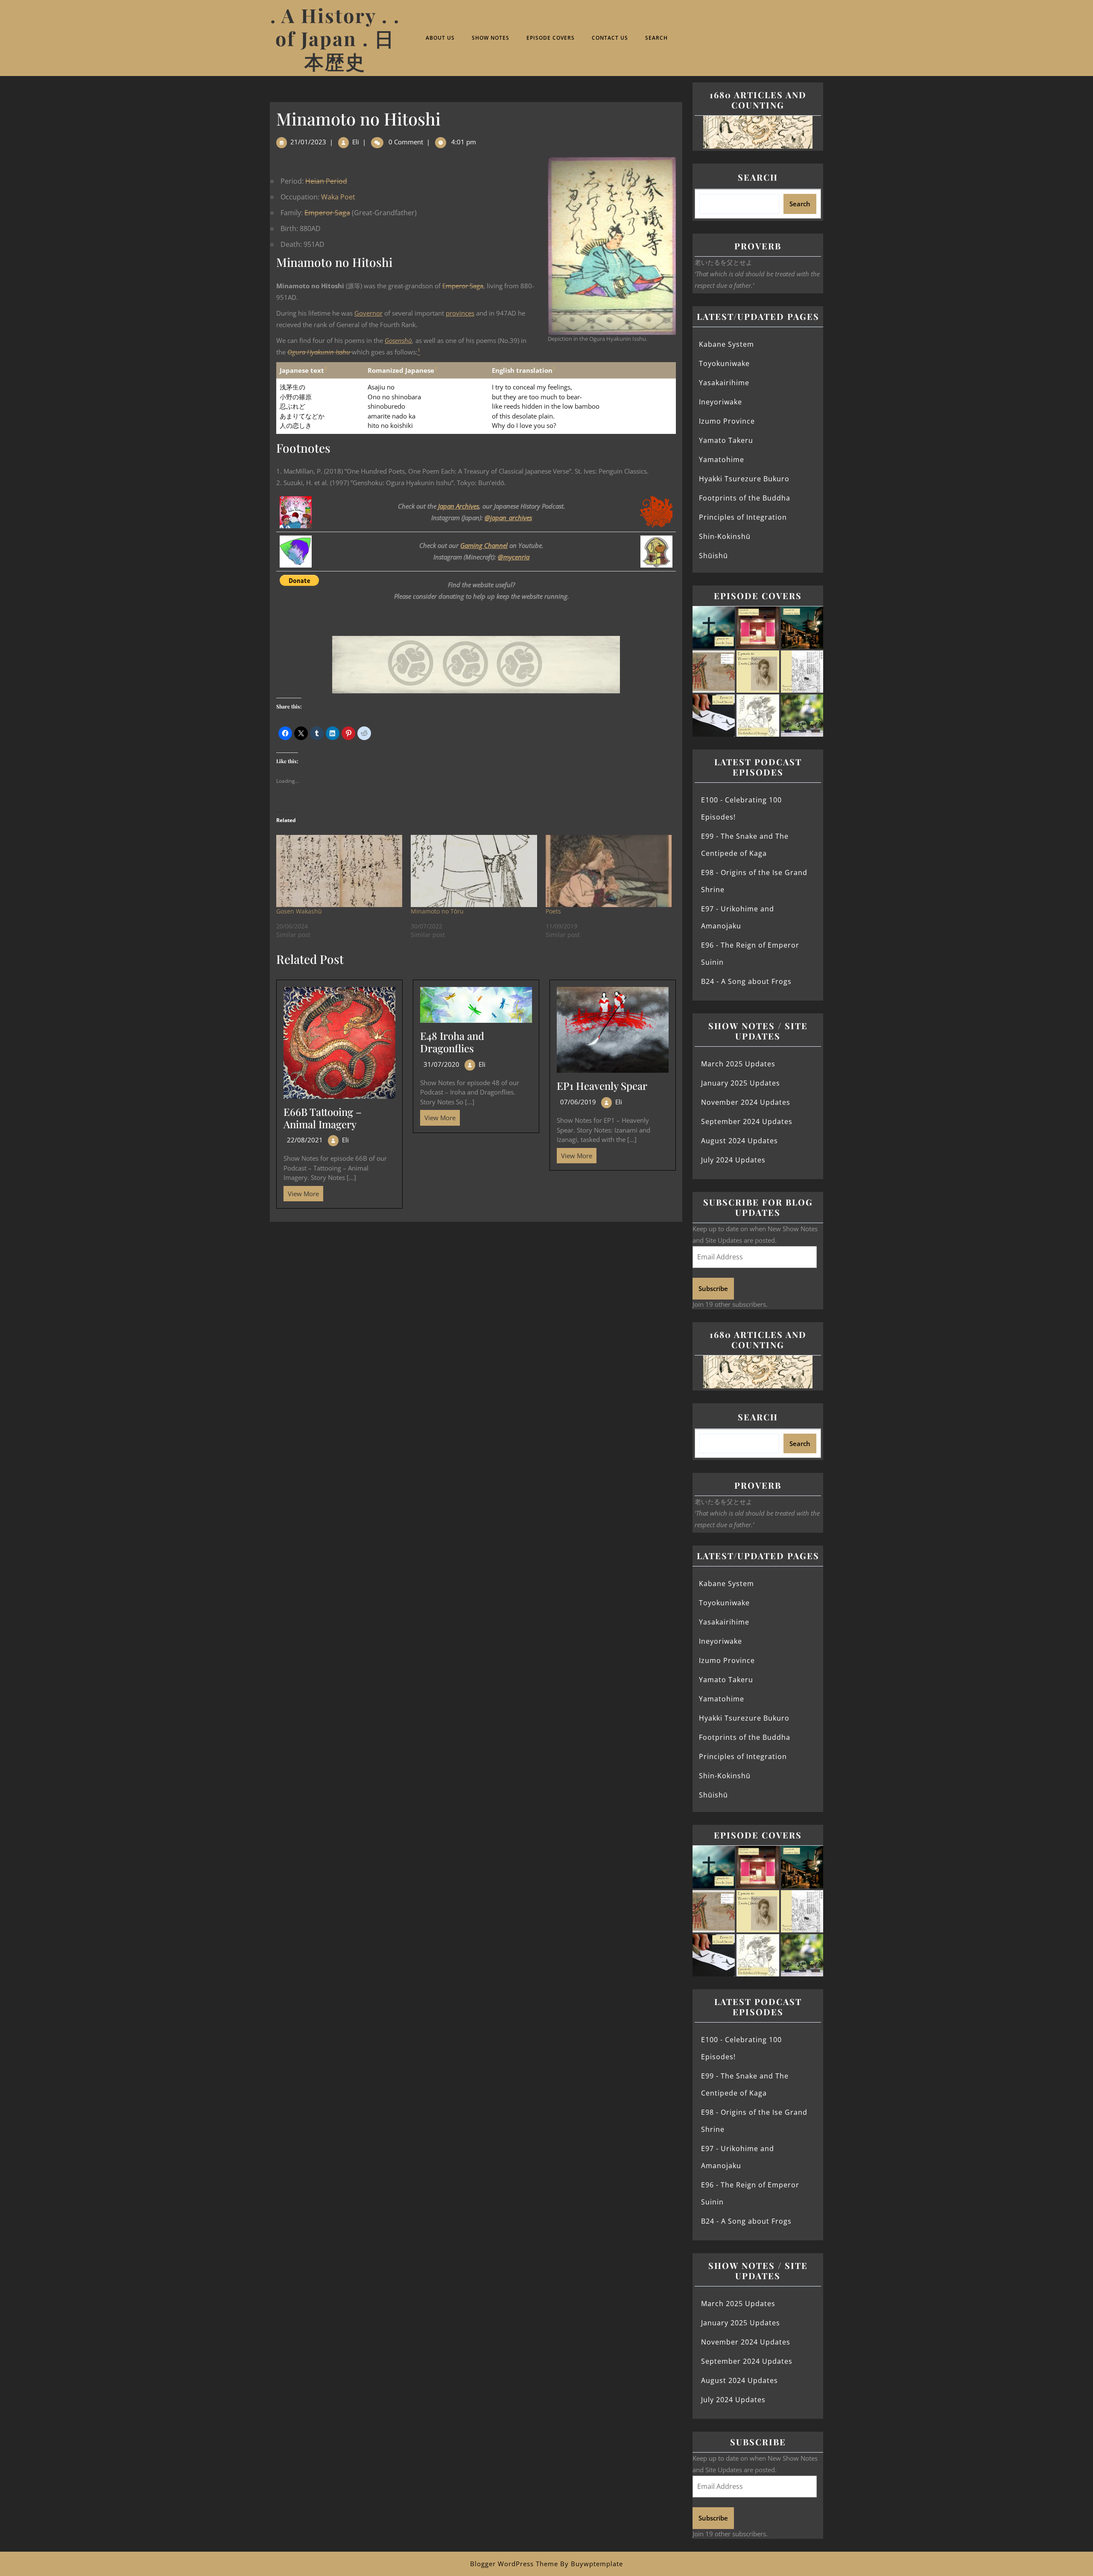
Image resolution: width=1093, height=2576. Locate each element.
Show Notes (491, 38)
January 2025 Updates (741, 1083)
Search (656, 38)
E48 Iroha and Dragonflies (452, 1042)
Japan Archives (459, 506)
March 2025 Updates (738, 1064)
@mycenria (514, 557)
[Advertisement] (476, 1285)
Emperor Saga (327, 213)
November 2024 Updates (746, 1102)
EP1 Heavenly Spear (602, 1086)
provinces (460, 313)
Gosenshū (398, 340)
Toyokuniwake (724, 363)
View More (301, 1192)
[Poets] (609, 871)
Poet (348, 197)
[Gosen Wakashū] (339, 871)
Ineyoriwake (720, 402)
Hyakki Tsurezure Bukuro (744, 479)
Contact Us (610, 38)
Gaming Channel (484, 545)
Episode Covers (551, 38)
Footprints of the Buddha (745, 498)
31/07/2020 (441, 1064)
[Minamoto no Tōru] (474, 871)
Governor (368, 313)
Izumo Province (727, 421)
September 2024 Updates (747, 1121)
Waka (330, 197)
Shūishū (713, 556)
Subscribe (713, 1288)
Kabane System (726, 344)
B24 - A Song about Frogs (746, 981)
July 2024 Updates (733, 1160)
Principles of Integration (743, 517)
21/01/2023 (308, 142)
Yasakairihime (724, 383)
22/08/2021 (305, 1140)
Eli (356, 142)
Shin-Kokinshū (725, 536)
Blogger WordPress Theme (514, 2564)
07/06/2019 (578, 1102)
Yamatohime (722, 460)
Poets (553, 911)
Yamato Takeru (726, 440)
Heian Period (326, 181)
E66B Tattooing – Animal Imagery (323, 1118)
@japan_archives (508, 518)
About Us (440, 38)
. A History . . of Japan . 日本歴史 (335, 38)
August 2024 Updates (739, 1141)
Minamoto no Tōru (437, 911)
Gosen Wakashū (299, 911)
